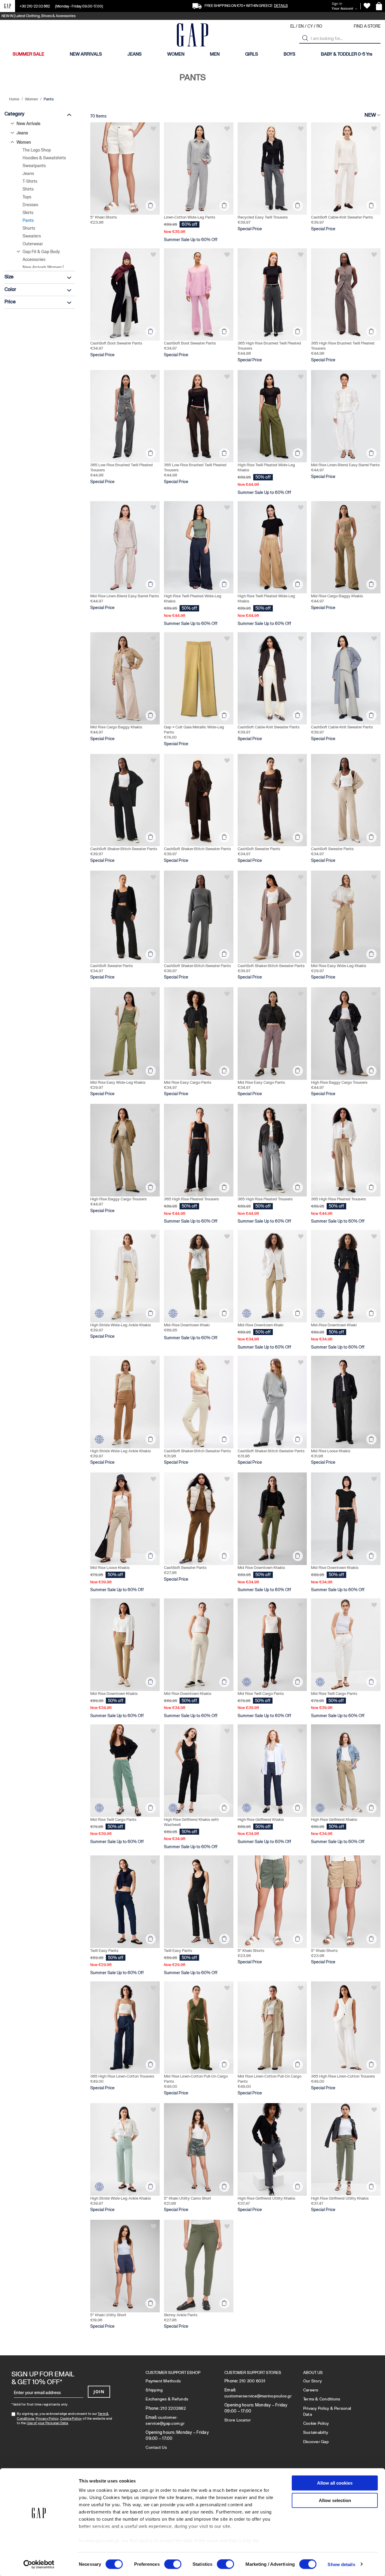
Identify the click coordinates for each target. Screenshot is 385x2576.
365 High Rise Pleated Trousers (191, 1199)
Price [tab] (10, 302)
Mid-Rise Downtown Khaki (187, 1325)
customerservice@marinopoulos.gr (258, 2396)
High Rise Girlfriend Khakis (261, 1819)
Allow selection (335, 2500)
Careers (311, 2390)
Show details (341, 2564)
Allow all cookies (335, 2483)
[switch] (173, 2565)
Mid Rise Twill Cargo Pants (261, 1694)
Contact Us (156, 2447)
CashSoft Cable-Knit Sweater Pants (342, 217)
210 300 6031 (252, 2381)
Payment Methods (163, 2381)
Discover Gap (316, 2442)
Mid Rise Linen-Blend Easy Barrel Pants (345, 465)
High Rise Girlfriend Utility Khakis (266, 2198)
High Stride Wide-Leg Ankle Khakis (121, 1325)
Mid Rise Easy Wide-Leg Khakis (339, 966)
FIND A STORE (367, 26)
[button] (305, 38)
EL (293, 26)
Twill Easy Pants (104, 1951)
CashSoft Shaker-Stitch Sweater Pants (124, 849)
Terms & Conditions (322, 2399)
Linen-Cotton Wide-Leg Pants (190, 217)
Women (32, 99)
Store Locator (238, 2420)
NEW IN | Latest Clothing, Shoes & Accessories (38, 16)
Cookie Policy (71, 2418)
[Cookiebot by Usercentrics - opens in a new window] (39, 2564)
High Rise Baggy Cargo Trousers (339, 1082)
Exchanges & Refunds (167, 2399)
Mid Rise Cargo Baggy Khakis (337, 596)
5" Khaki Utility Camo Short (188, 2198)
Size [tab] (9, 277)
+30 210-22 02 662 (35, 6)
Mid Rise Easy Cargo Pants (188, 1082)
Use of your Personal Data (47, 2423)
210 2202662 (173, 2408)
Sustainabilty (316, 2432)
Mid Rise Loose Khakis (331, 1451)
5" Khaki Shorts (104, 217)
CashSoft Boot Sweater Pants (116, 343)
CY (310, 26)
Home (15, 99)
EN (301, 26)
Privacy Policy (47, 2418)
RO (319, 26)
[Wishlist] (367, 6)
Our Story (313, 2381)
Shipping (154, 2390)
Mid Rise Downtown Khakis (261, 1568)
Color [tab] (10, 289)
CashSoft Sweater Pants (259, 849)
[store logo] (192, 36)
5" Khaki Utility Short (108, 2315)
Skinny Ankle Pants (181, 2315)
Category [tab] (14, 114)
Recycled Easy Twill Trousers (263, 217)
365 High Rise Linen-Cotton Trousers (122, 2076)
